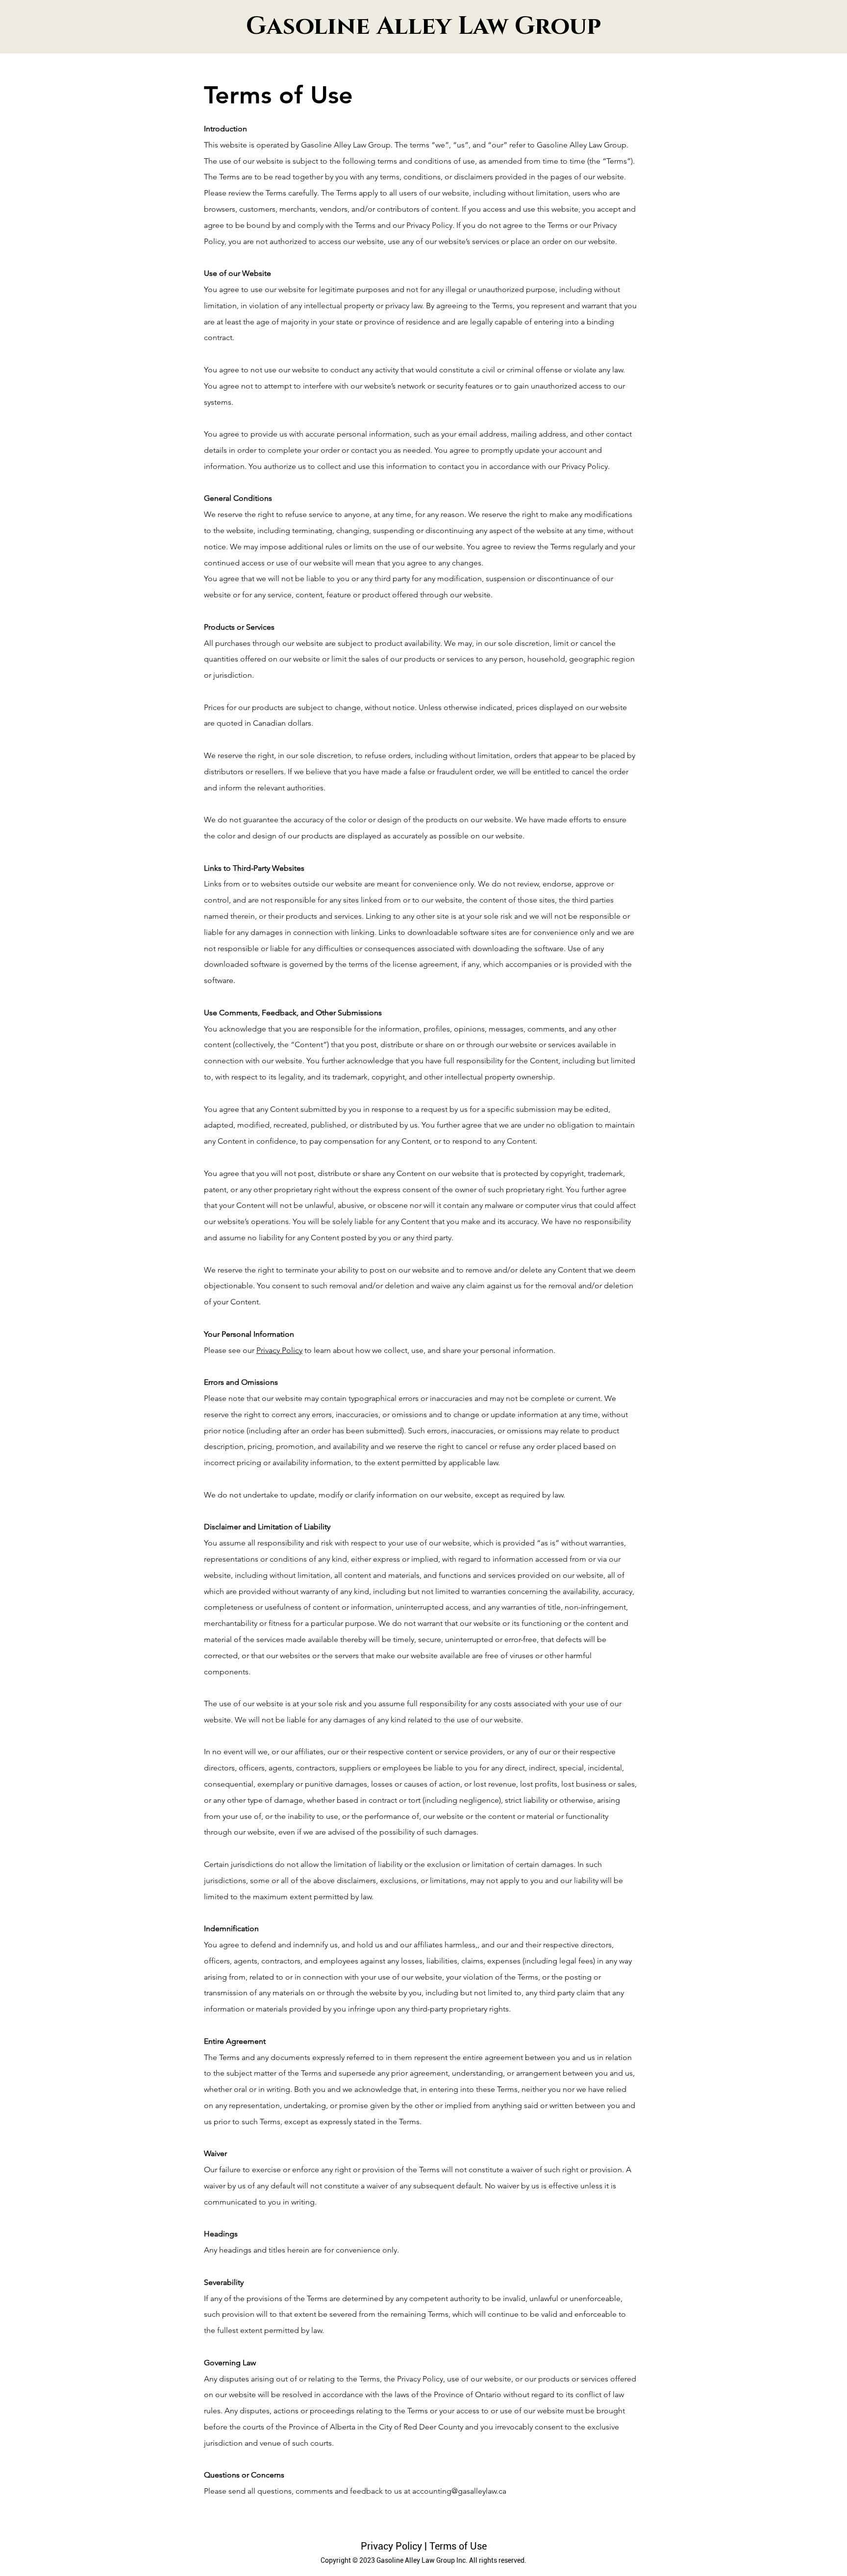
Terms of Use (458, 2546)
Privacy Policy (279, 1350)
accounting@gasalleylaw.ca (459, 2491)
